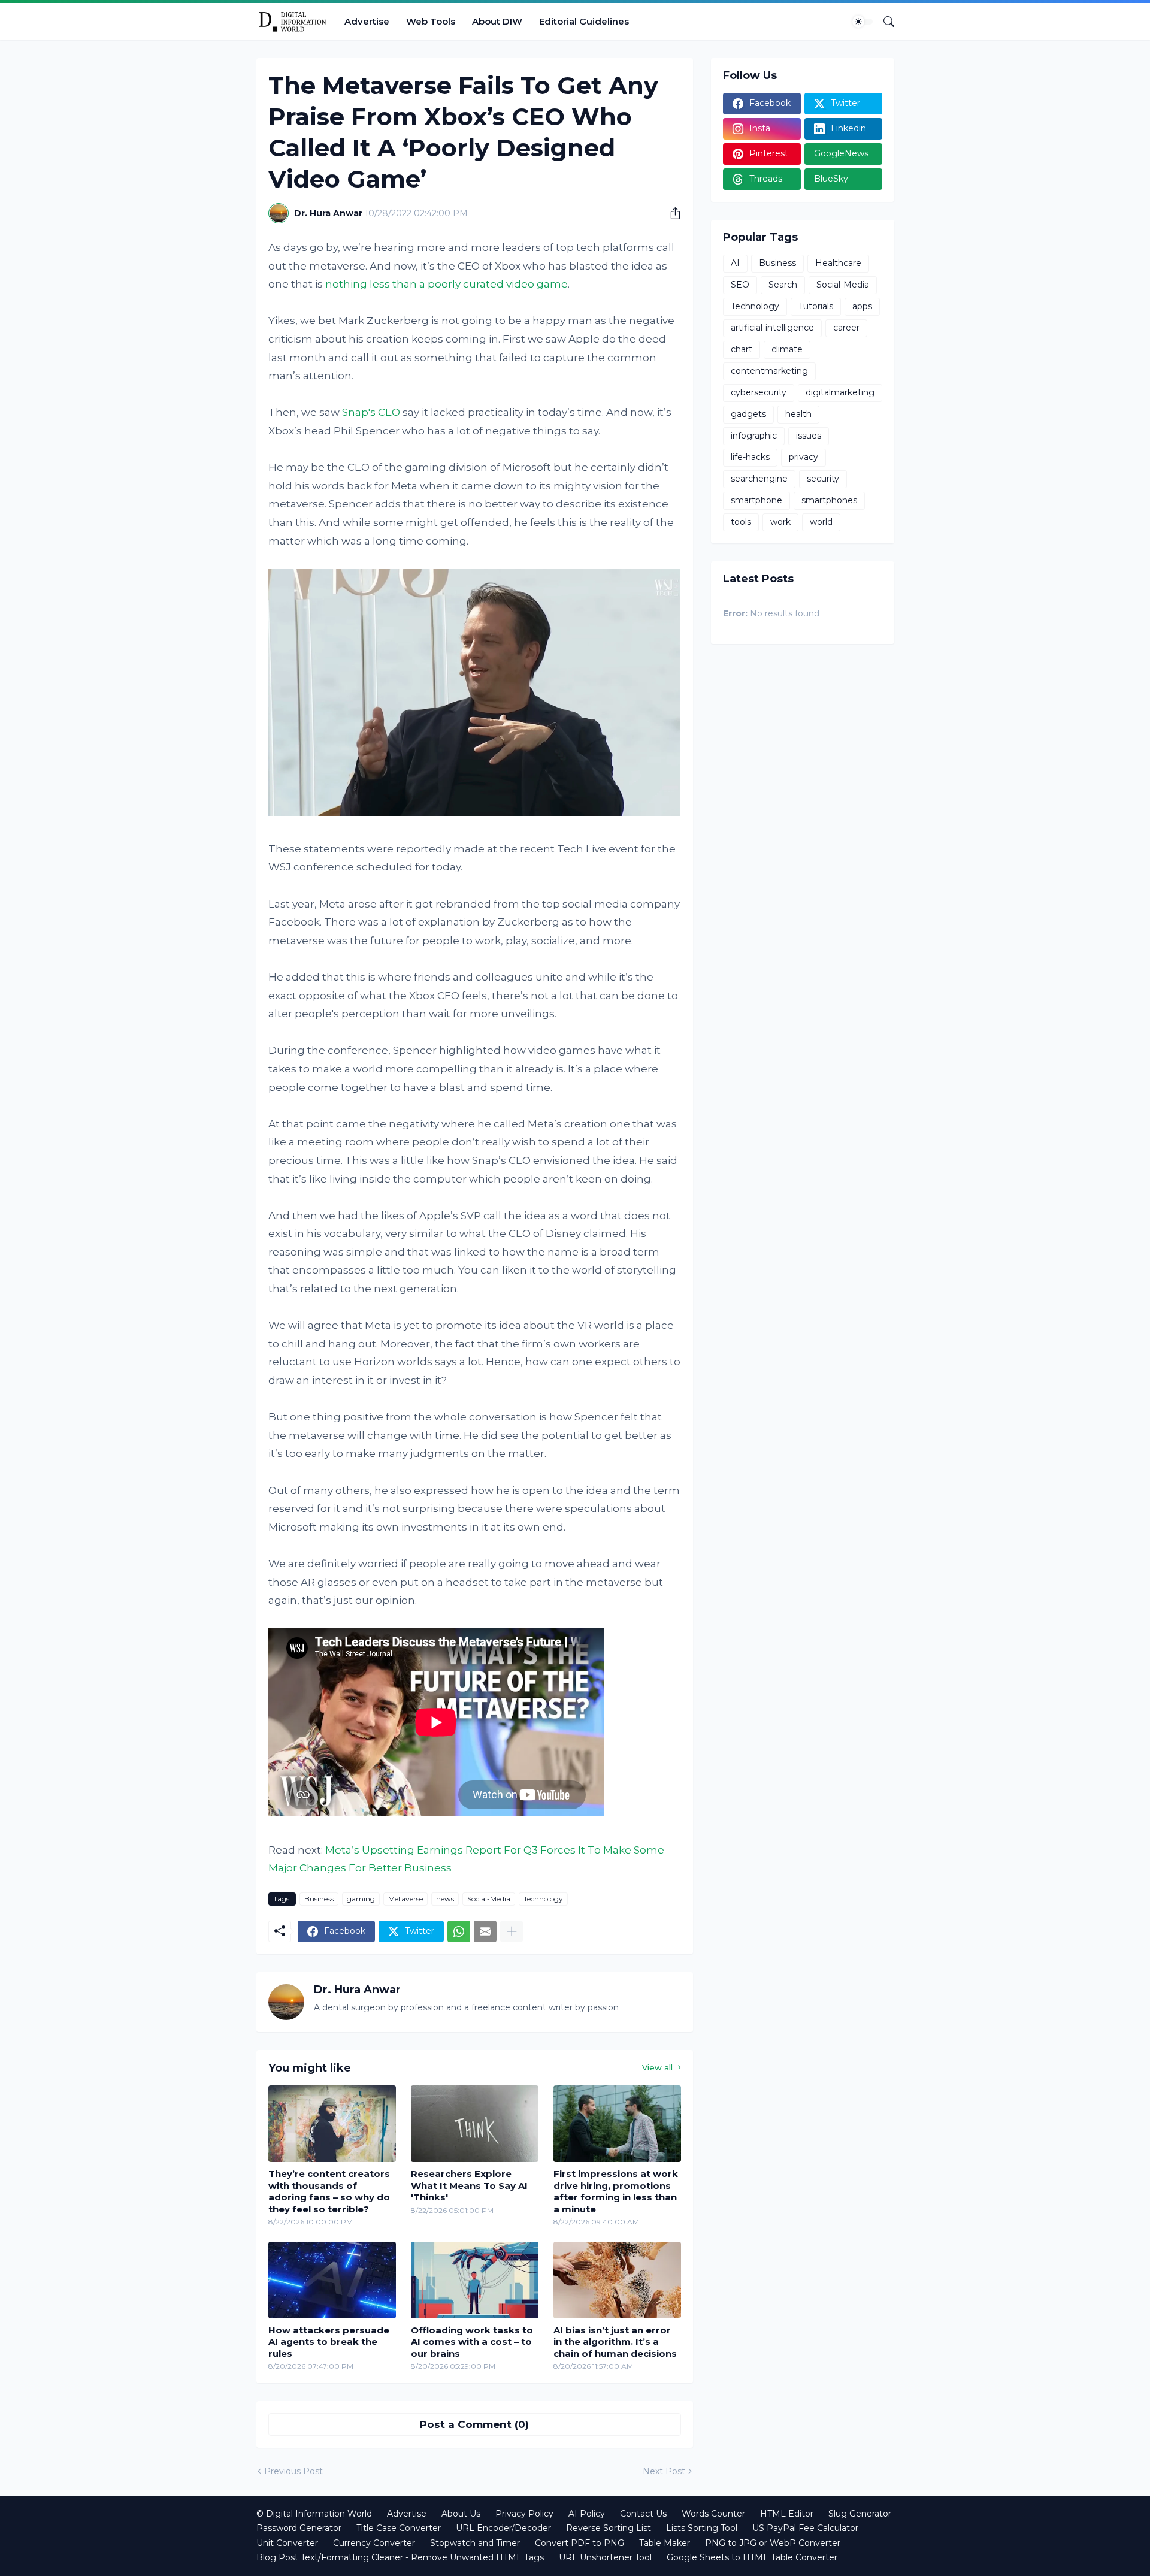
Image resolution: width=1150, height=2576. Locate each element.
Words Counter (713, 2514)
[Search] (884, 22)
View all (657, 2067)
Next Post (664, 2471)
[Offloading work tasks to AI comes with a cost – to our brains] (475, 2280)
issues (809, 436)
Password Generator (299, 2528)
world (821, 522)
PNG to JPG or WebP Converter (773, 2543)
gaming (361, 1899)
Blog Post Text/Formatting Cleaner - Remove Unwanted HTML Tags (400, 2557)
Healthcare (838, 263)
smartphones (829, 500)
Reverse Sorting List (609, 2528)
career (846, 328)
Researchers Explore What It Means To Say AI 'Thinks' (469, 2185)
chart (742, 349)
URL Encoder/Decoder (503, 2528)
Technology (543, 1899)
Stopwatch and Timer (475, 2543)
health (798, 414)
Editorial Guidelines (584, 21)
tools (741, 522)
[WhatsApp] (459, 1931)
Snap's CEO (371, 412)
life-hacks (750, 457)
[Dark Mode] (862, 22)
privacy (804, 457)
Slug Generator (860, 2514)
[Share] (671, 213)
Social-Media (489, 1899)
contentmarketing (769, 371)
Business (319, 1899)
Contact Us (643, 2514)
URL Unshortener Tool (605, 2557)
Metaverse (405, 1899)
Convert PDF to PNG (579, 2543)
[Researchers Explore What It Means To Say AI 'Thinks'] (475, 2124)
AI (735, 263)
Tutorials (816, 306)
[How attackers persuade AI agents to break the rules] (332, 2280)
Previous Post (293, 2471)
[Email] (485, 1931)
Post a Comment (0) (474, 2424)
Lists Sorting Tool (702, 2528)
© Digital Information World (314, 2514)
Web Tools (431, 21)
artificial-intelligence (772, 328)
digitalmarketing (840, 392)
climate (787, 349)
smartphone (756, 500)
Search (783, 285)
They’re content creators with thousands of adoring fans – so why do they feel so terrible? (329, 2191)
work (780, 522)
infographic (754, 436)
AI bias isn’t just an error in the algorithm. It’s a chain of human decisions (615, 2342)
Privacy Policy (524, 2514)
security (823, 479)
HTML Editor (787, 2514)
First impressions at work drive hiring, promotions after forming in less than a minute (616, 2191)
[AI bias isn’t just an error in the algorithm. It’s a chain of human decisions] (617, 2280)
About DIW (497, 21)
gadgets (748, 414)
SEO (740, 285)
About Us (461, 2514)
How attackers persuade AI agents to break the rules (329, 2342)
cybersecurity (759, 392)
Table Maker (665, 2543)
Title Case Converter (399, 2528)
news (445, 1899)
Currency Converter (374, 2543)
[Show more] (512, 1931)
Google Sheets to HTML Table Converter (752, 2557)
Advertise (367, 21)
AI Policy (587, 2514)
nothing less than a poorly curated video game (447, 284)
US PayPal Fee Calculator (805, 2528)
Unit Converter (287, 2543)
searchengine (759, 479)
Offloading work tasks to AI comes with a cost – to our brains (472, 2342)
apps (862, 306)
